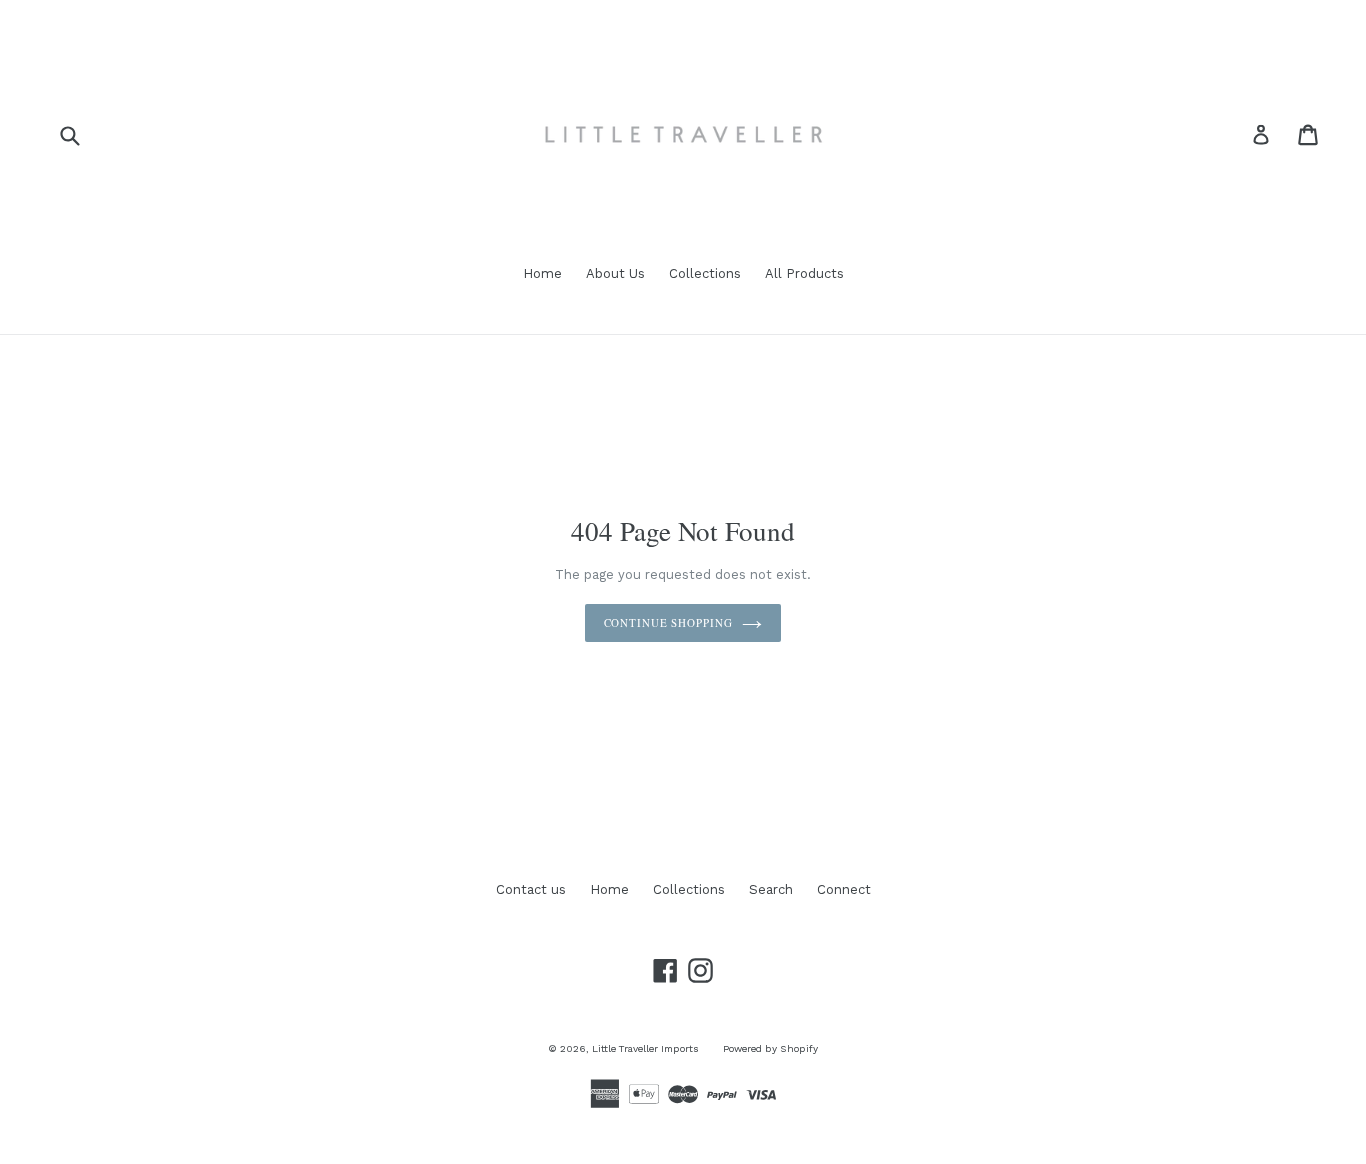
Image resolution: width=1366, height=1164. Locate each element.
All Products (804, 273)
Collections (705, 273)
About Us (615, 273)
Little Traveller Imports (645, 1048)
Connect (844, 889)
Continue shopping (668, 622)
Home (542, 273)
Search (771, 889)
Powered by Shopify (770, 1048)
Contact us (531, 889)
